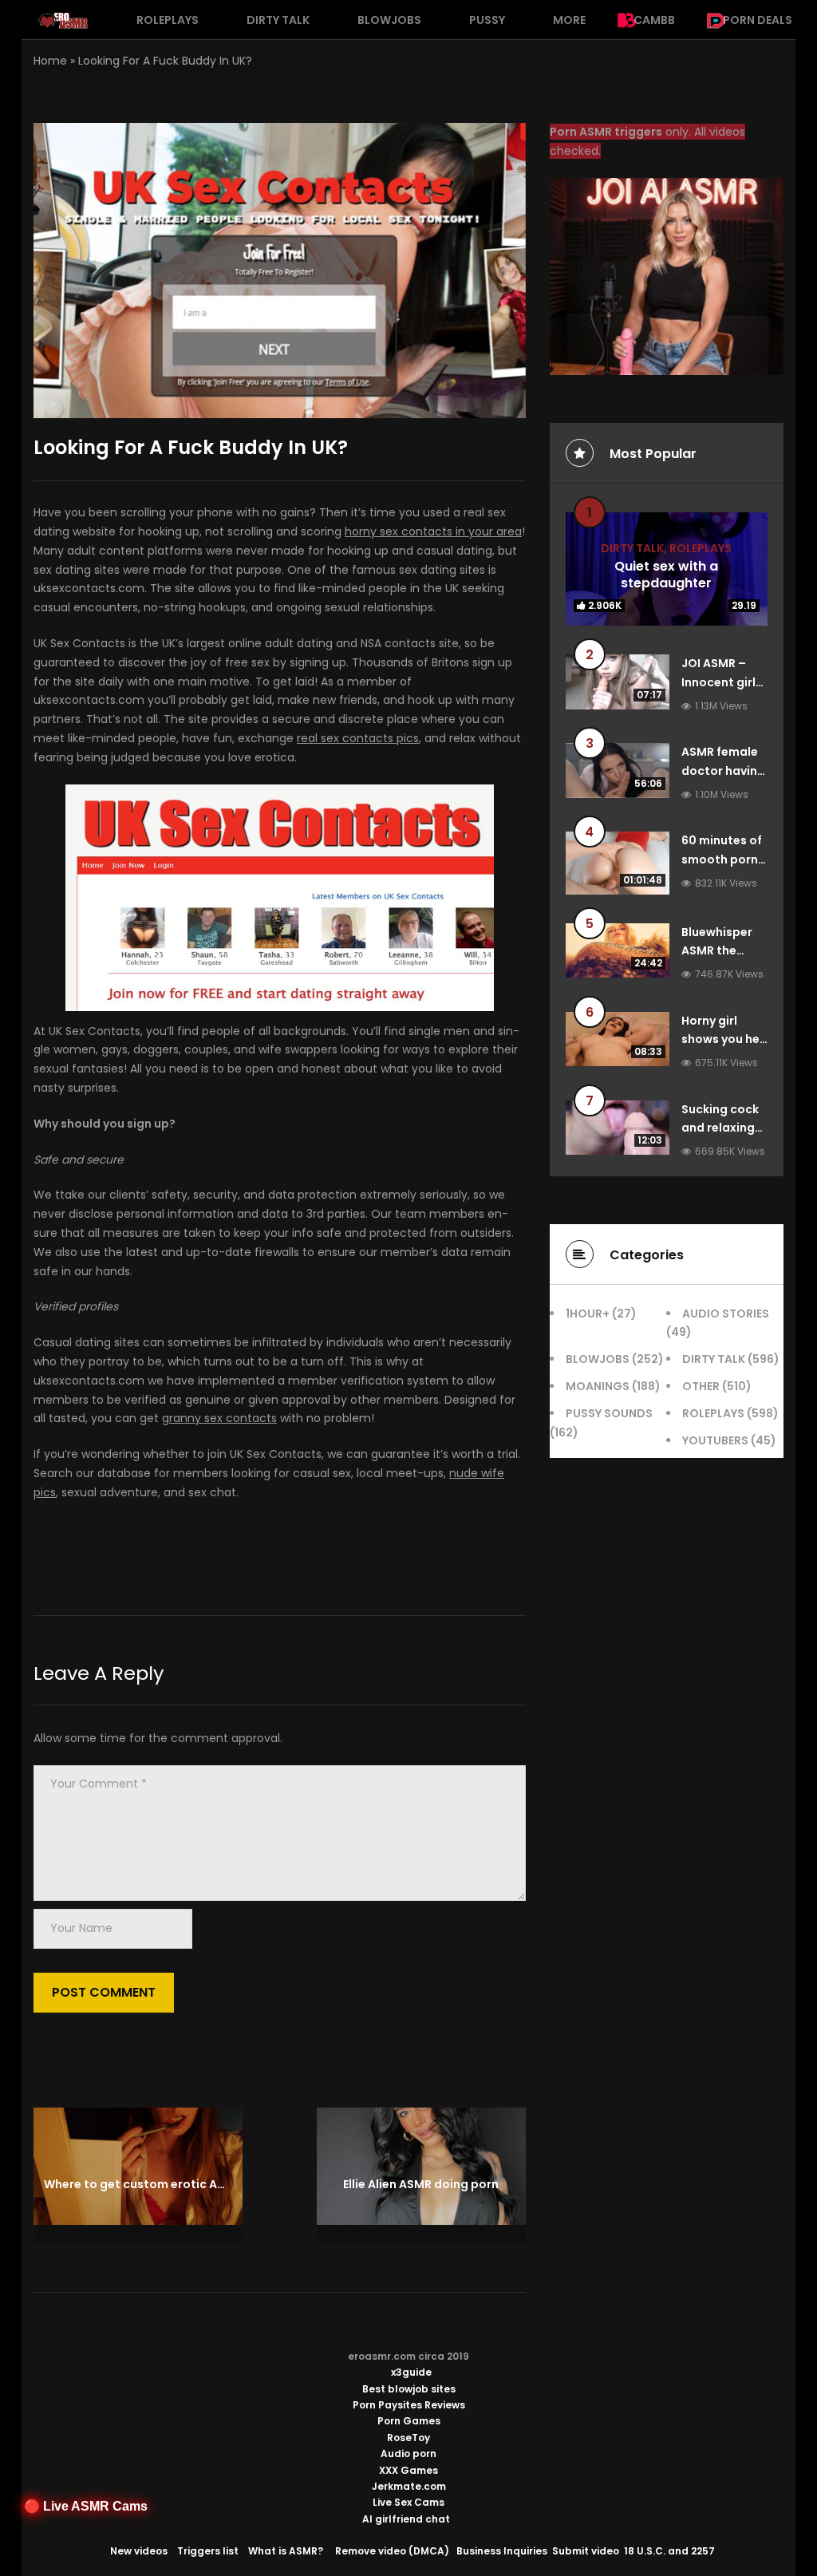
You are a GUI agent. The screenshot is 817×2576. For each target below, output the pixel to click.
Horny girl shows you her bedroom (723, 1040)
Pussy (487, 20)
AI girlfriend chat (406, 2519)
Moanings (598, 1386)
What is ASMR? (286, 2551)
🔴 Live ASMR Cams (86, 2506)
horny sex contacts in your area (433, 531)
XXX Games (408, 2470)
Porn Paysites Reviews (409, 2405)
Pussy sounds (609, 1413)
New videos (139, 2551)
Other (701, 1386)
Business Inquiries (502, 2551)
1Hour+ (588, 1314)
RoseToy (408, 2438)
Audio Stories (726, 1314)
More (569, 20)
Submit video (586, 2551)
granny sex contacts (219, 1418)
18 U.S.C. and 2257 (669, 2551)
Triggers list (208, 2551)
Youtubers (715, 1440)
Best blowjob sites (409, 2389)
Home (50, 61)
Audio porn (408, 2454)
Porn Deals (758, 20)
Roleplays (168, 20)
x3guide (411, 2372)
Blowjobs (389, 20)
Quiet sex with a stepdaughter (666, 575)
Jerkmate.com (409, 2486)
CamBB (654, 20)
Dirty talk (278, 20)
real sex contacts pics (358, 738)
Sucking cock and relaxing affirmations (720, 1128)
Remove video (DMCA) (392, 2551)
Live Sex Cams (408, 2502)
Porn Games (409, 2421)
